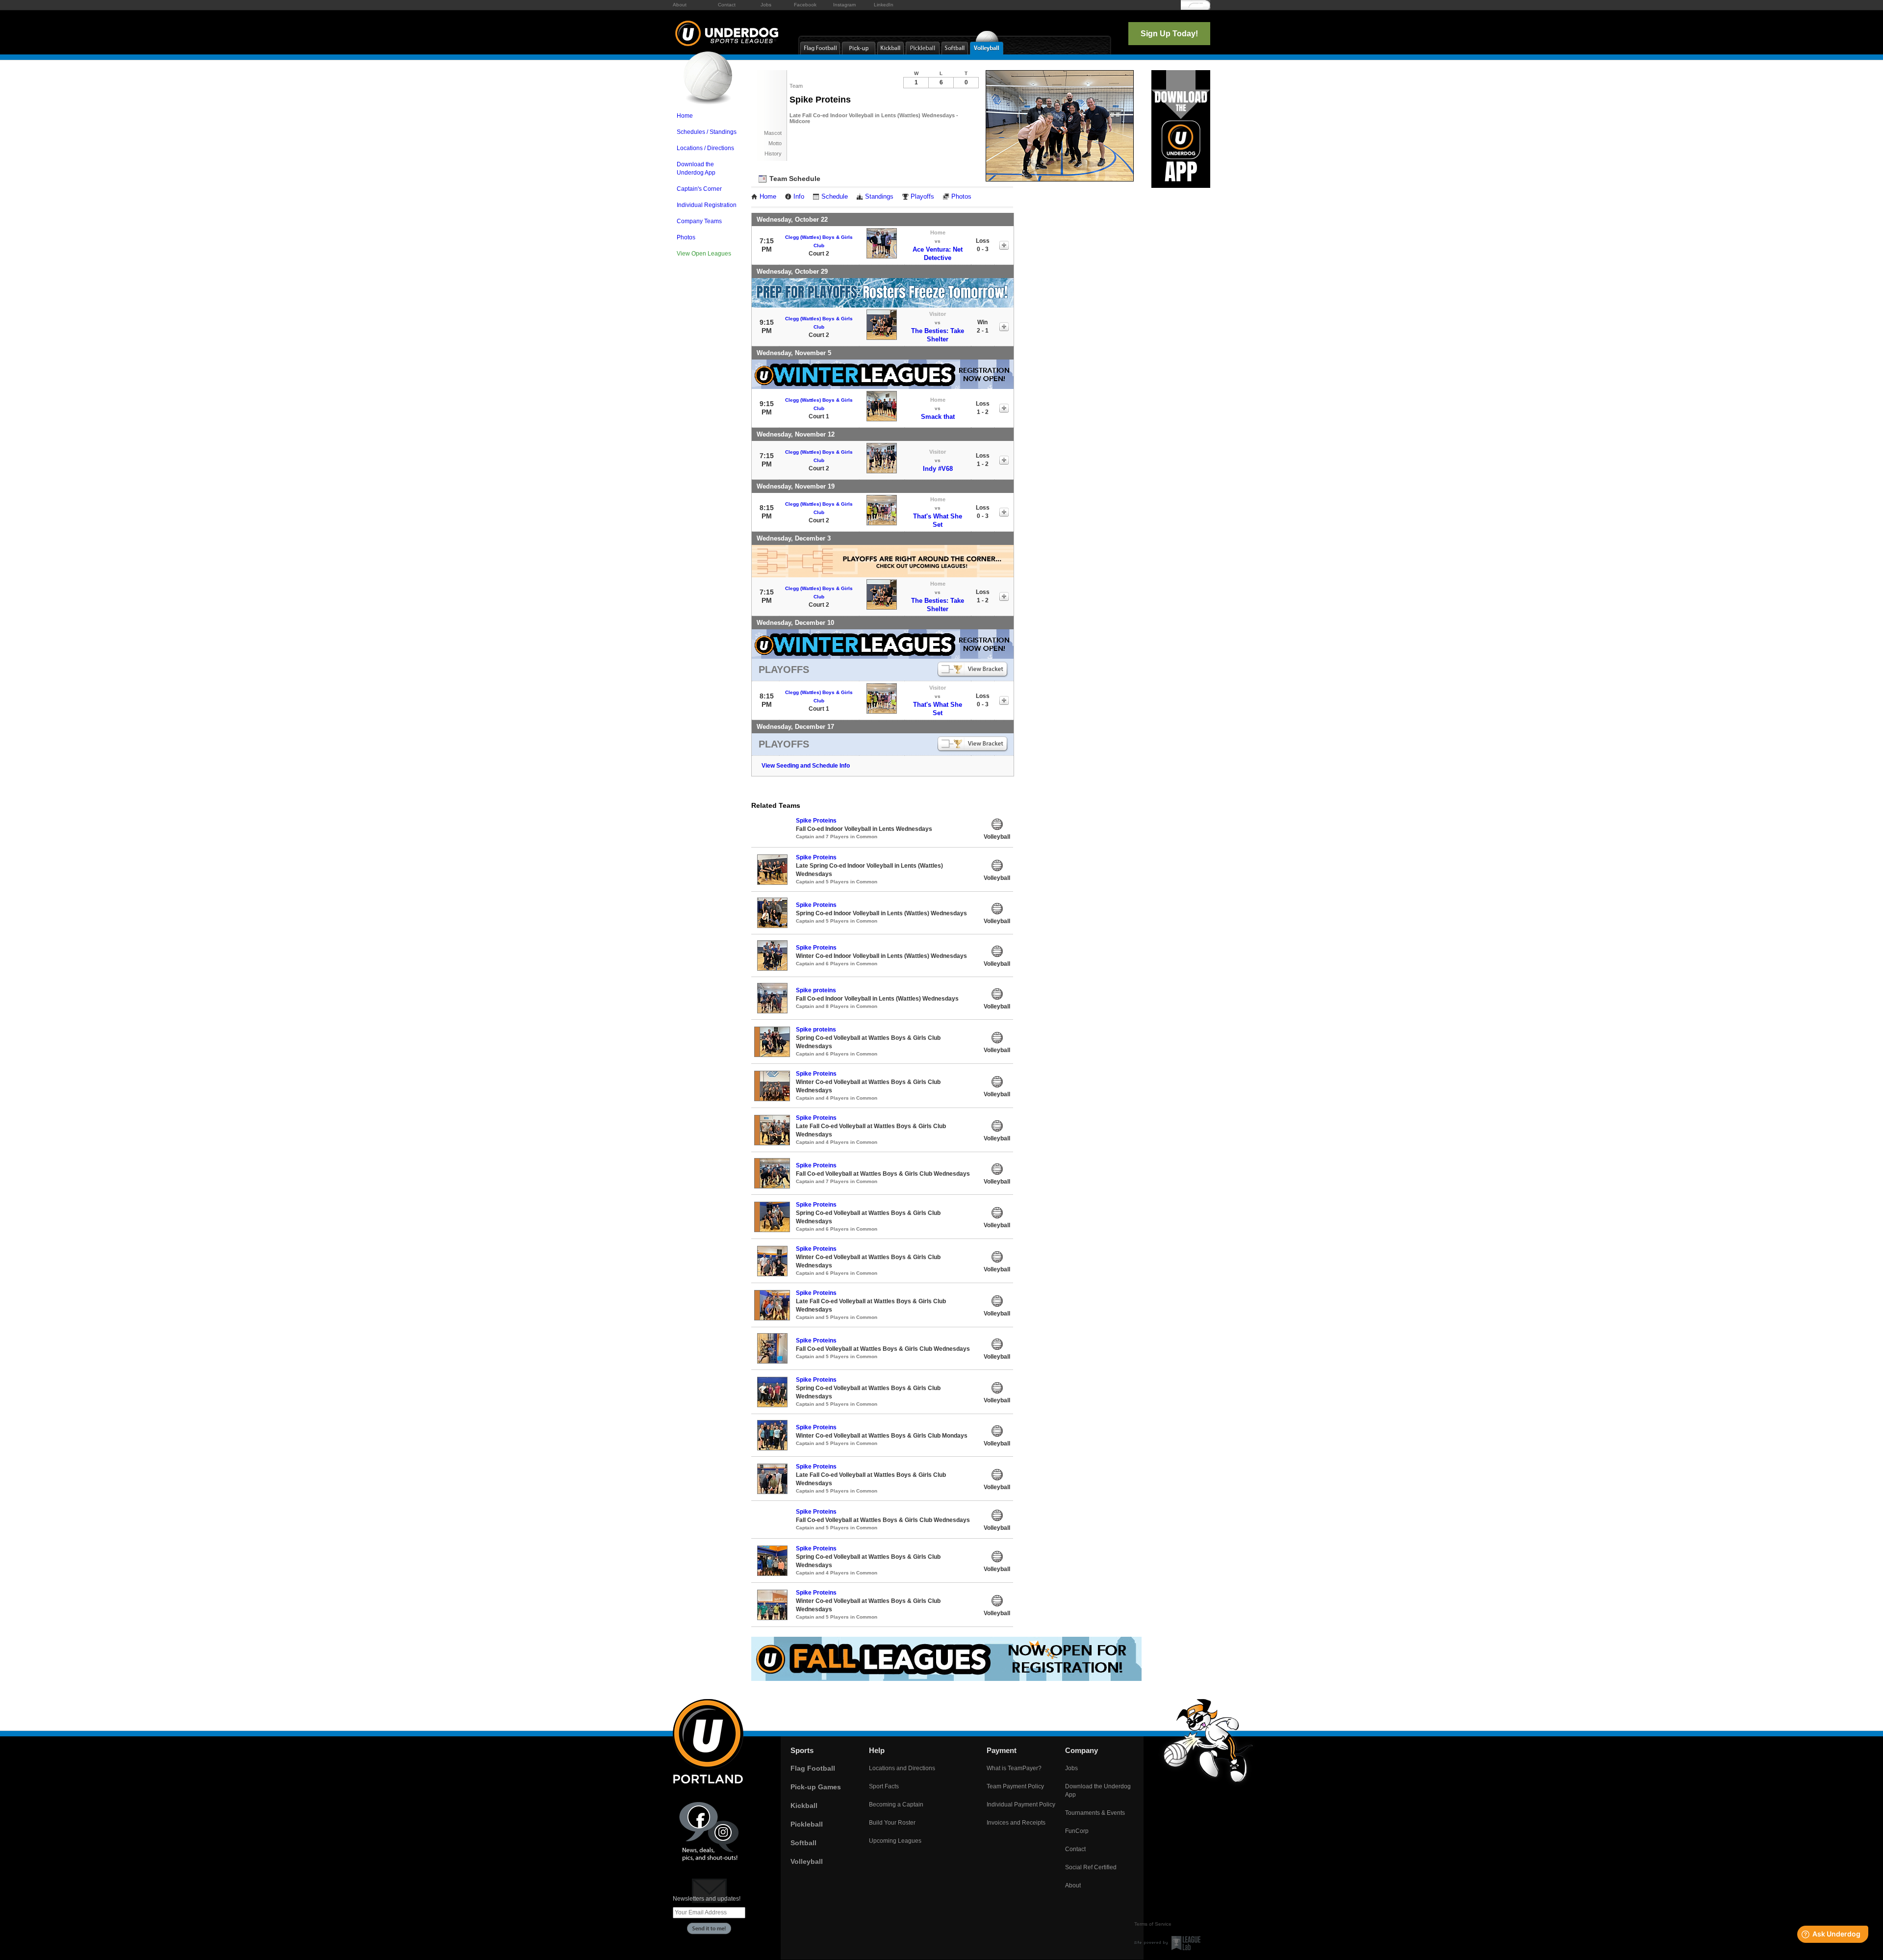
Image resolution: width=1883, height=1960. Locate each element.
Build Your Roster (892, 1823)
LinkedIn (884, 5)
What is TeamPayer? (1014, 1768)
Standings (879, 197)
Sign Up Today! (1169, 34)
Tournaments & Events (1095, 1813)
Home (685, 116)
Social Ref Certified (1091, 1867)
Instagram (844, 5)
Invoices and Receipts (1016, 1823)
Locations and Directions (902, 1768)
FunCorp (1077, 1831)
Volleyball (807, 1861)
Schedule (835, 197)
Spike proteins (816, 990)
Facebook (805, 5)
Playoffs (922, 197)
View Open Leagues (704, 254)
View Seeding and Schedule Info (806, 766)
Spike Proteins (816, 821)
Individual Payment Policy (1021, 1805)
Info (799, 197)
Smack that (938, 417)
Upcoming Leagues (895, 1841)
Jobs (766, 5)
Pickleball (807, 1824)
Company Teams (699, 221)
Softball (803, 1843)
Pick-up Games (816, 1787)
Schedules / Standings (707, 132)
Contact (727, 5)
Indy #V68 (938, 469)
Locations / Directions (705, 148)
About (680, 5)
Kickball (804, 1805)
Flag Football (813, 1768)
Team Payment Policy (1015, 1786)
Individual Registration (707, 205)
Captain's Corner (699, 189)
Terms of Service (1153, 1924)
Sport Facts (884, 1786)
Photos (686, 237)
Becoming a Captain (896, 1805)
